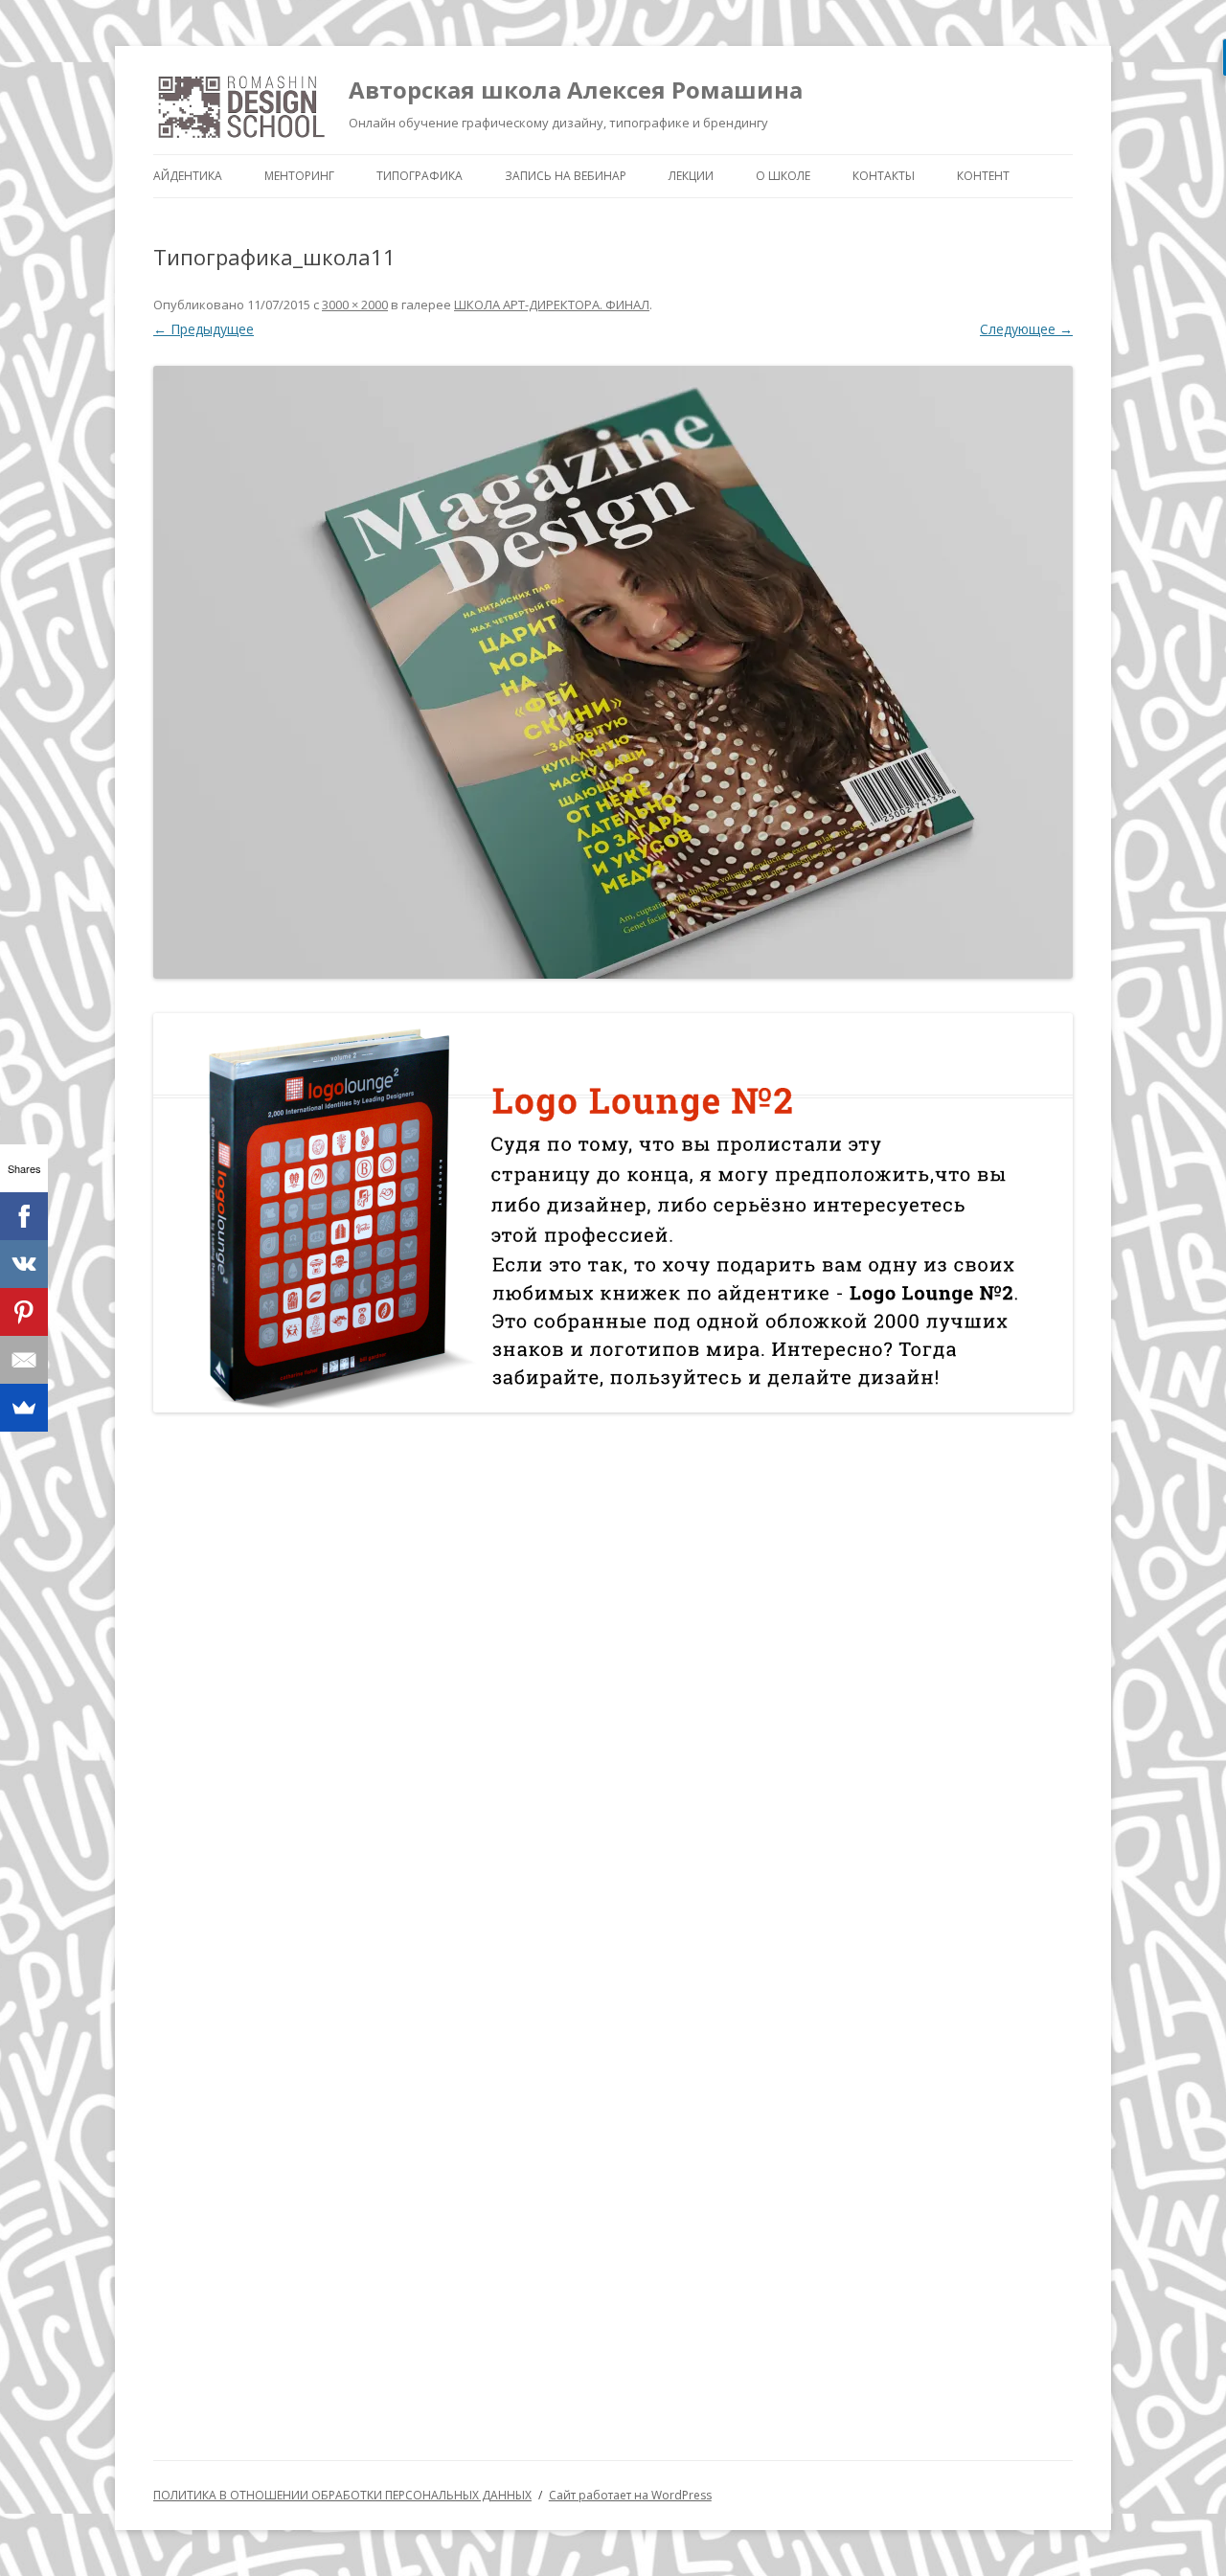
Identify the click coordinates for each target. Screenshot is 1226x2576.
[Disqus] (613, 1677)
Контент (983, 176)
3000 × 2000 (355, 305)
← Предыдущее (204, 329)
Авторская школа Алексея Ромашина (576, 90)
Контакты (884, 176)
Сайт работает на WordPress (630, 2495)
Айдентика (188, 176)
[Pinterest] (24, 1312)
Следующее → (1026, 329)
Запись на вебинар (566, 176)
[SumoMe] (24, 1408)
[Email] (24, 1360)
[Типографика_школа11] (613, 672)
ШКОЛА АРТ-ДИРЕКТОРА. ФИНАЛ (552, 305)
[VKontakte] (24, 1264)
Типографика (420, 176)
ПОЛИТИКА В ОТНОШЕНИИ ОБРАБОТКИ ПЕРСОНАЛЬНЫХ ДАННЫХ (342, 2495)
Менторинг (299, 176)
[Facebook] (24, 1216)
